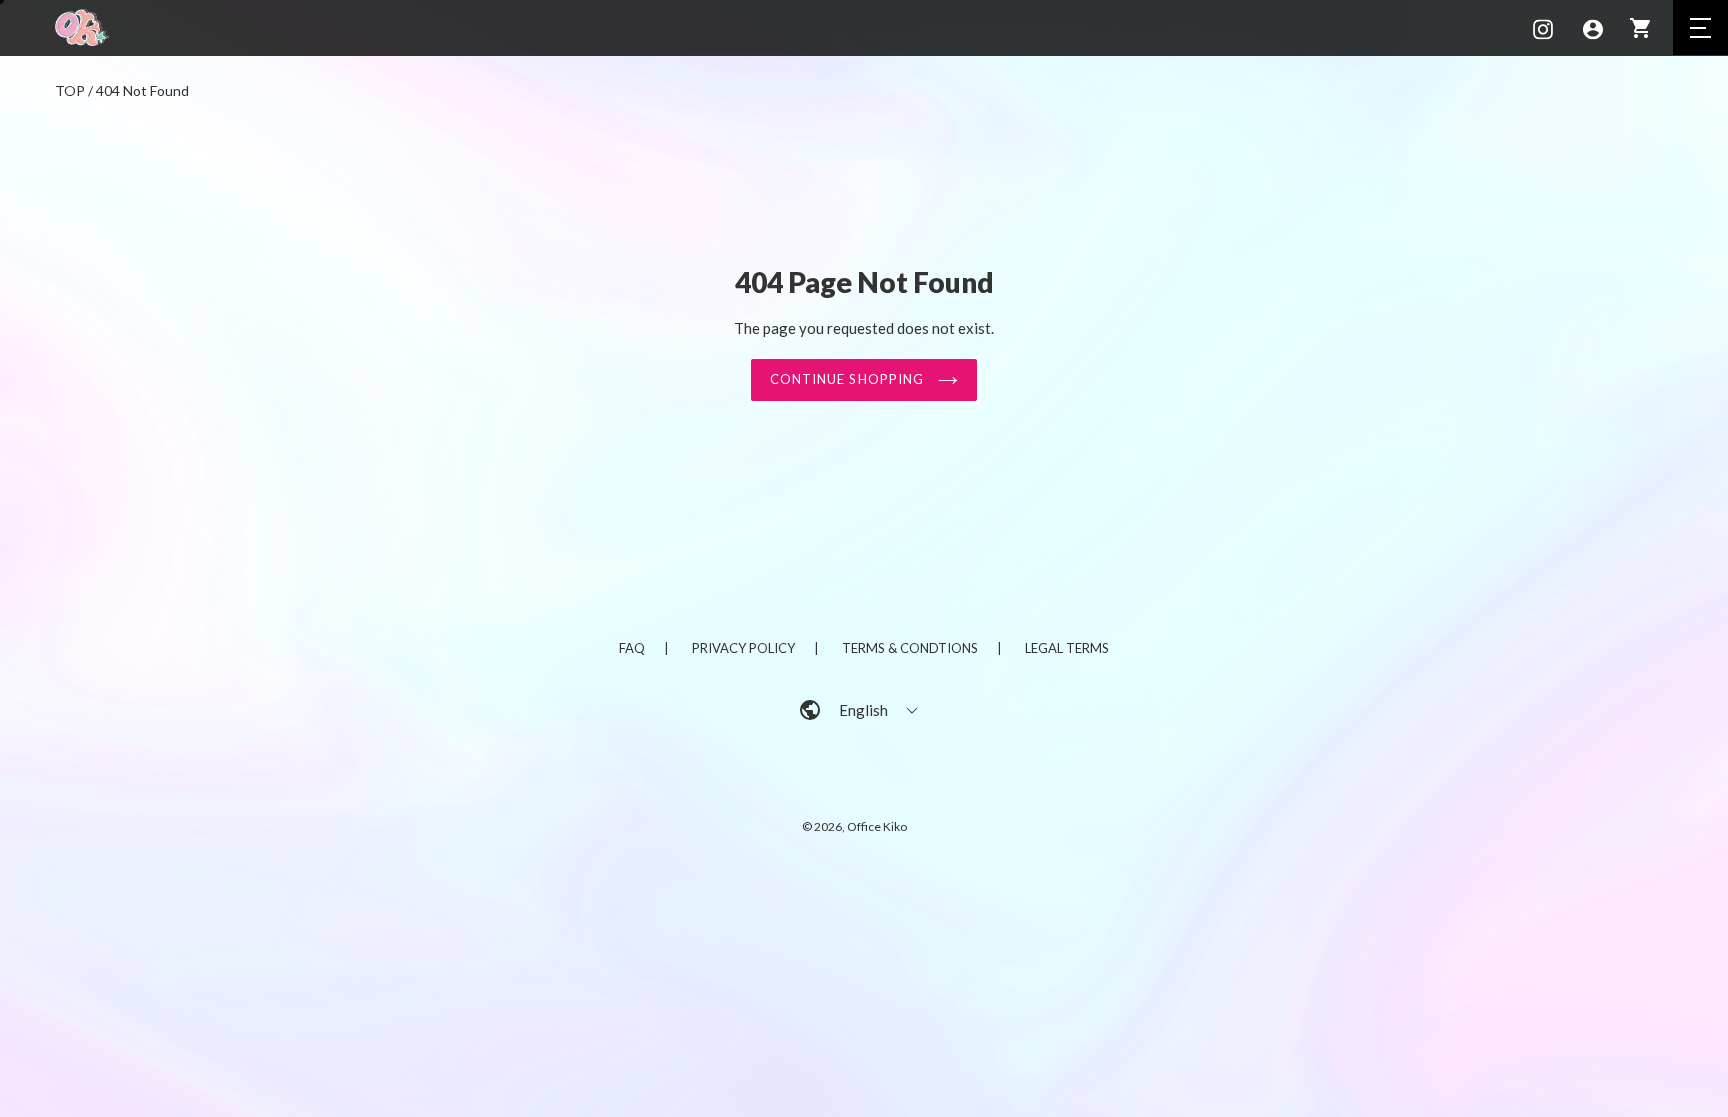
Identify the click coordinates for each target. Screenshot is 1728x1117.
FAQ (632, 648)
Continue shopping (849, 379)
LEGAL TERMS (1067, 648)
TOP (70, 90)
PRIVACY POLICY (743, 648)
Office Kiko (877, 826)
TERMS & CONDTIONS (910, 648)
